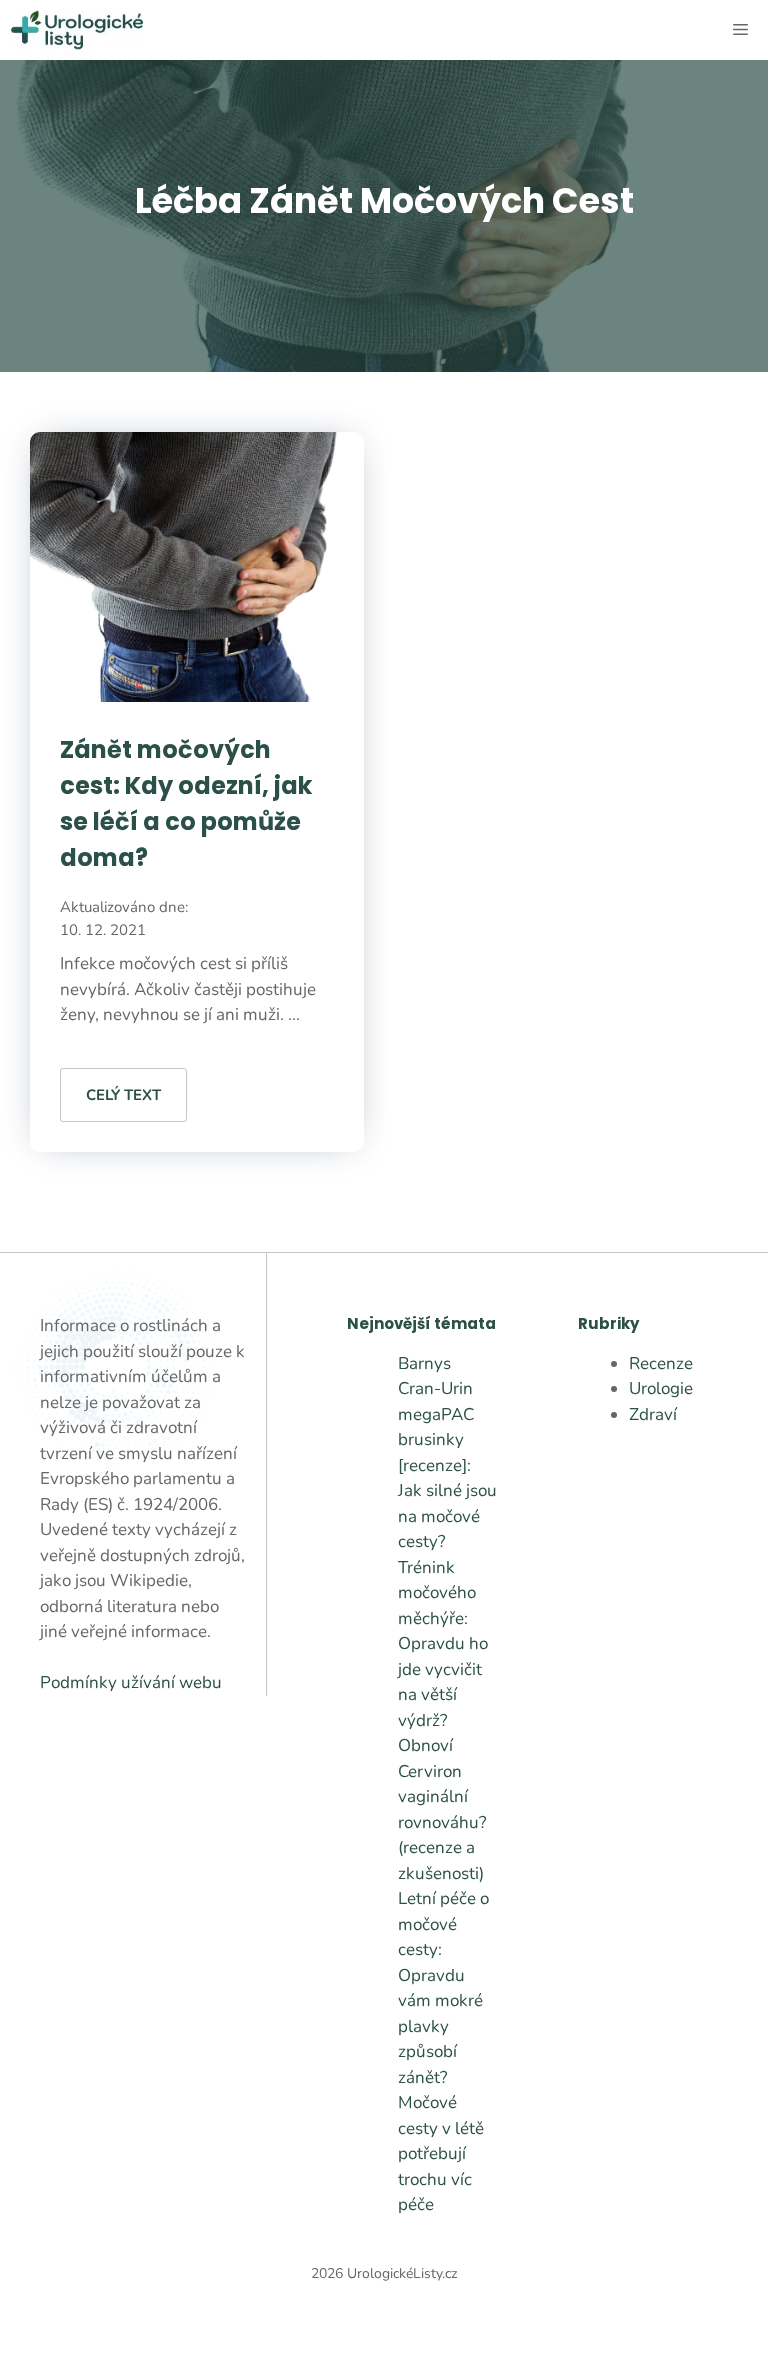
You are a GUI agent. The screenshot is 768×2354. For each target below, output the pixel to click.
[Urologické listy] (76, 30)
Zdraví (653, 1414)
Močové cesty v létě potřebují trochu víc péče (441, 2153)
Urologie (661, 1388)
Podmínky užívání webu (131, 1682)
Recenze (661, 1363)
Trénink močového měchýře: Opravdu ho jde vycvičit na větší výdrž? (443, 1644)
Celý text (123, 1095)
